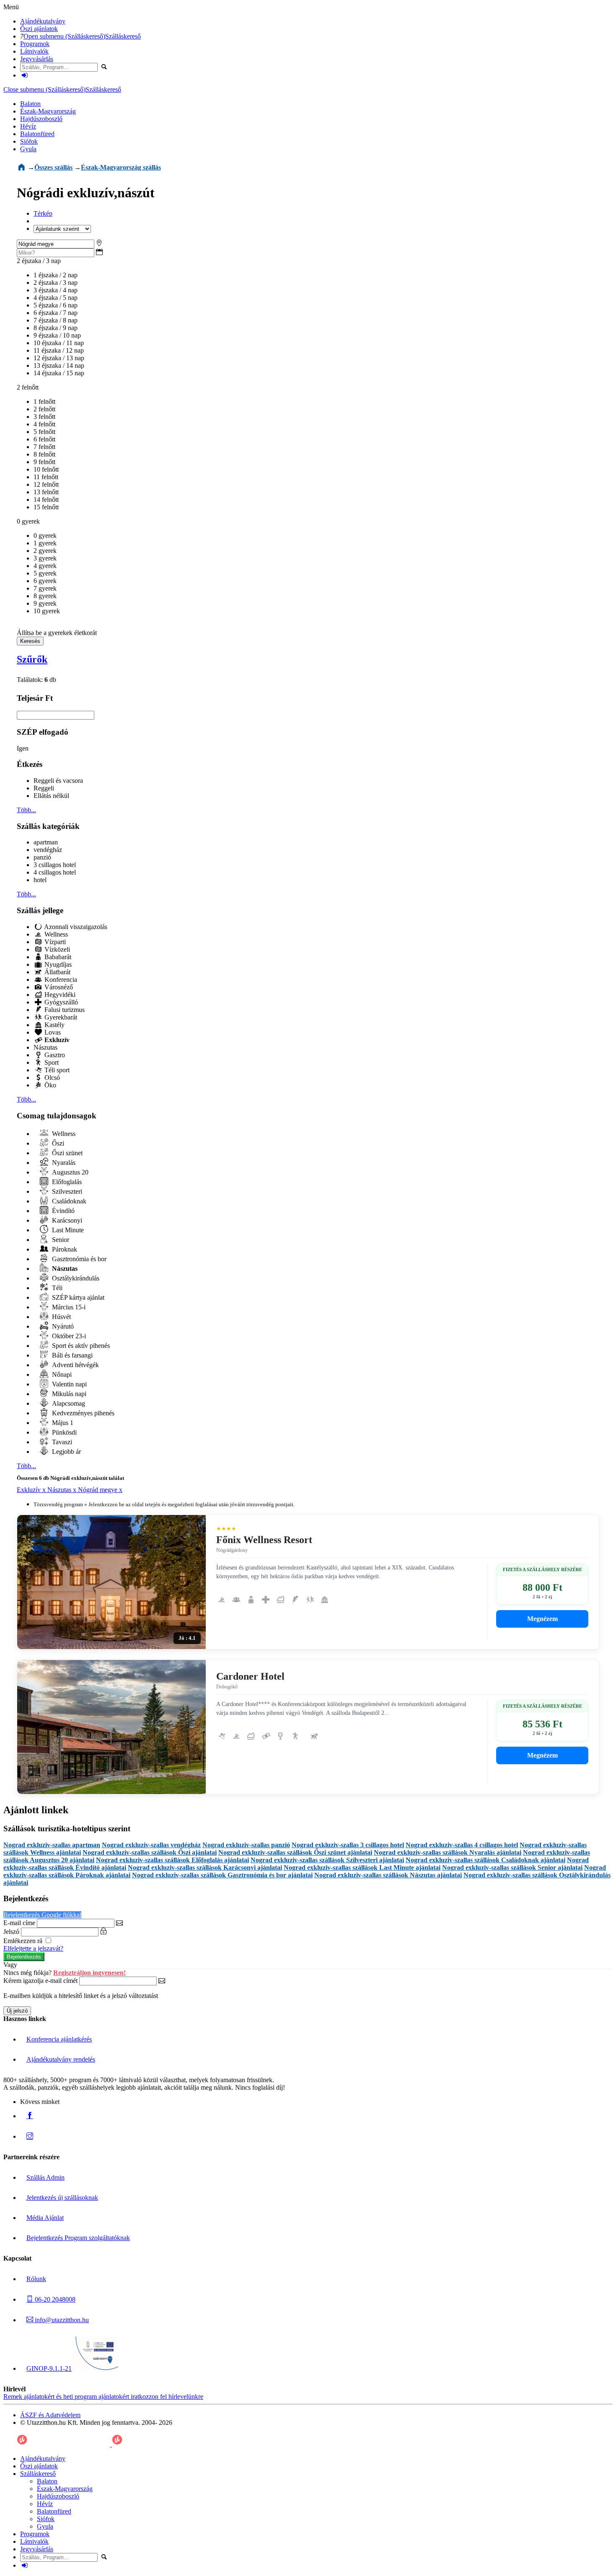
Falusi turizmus (64, 1010)
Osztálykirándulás (75, 1278)
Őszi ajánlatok (39, 29)
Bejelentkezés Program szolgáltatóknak (78, 2238)
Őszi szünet (66, 1153)
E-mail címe (19, 1923)
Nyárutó (62, 1326)
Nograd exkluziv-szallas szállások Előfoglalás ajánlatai (172, 1860)
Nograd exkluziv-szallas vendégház (151, 1845)
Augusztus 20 (69, 1172)
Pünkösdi (63, 1432)
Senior (60, 1240)
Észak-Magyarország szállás (121, 167)
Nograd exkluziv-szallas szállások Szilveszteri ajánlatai (327, 1860)
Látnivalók (34, 51)
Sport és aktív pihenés (80, 1346)
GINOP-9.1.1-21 (49, 2368)
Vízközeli (56, 949)
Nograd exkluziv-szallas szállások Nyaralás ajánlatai (448, 1852)
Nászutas (45, 1047)
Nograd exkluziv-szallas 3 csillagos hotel (348, 1845)
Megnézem (542, 1619)
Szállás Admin (45, 2177)
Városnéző (58, 987)
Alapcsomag (68, 1403)
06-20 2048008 (54, 2299)
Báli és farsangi (71, 1355)
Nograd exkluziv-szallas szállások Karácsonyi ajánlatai (205, 1867)
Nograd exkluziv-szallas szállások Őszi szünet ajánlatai (295, 1852)
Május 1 (62, 1423)
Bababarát (57, 957)
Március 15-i (68, 1307)
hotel (40, 880)
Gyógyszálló (60, 1002)
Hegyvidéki (59, 995)
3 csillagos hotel (55, 865)
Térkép (43, 213)
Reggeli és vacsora (58, 781)
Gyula (28, 149)
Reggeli (44, 788)
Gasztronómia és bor (78, 1259)
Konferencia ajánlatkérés (59, 2039)
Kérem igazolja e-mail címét (40, 1981)
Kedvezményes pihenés (82, 1413)
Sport (51, 1062)
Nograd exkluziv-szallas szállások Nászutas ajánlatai (388, 1875)
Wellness (55, 934)
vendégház (48, 850)
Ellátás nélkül (51, 796)
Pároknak (64, 1249)
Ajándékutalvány (43, 21)
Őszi (57, 1143)
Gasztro (54, 1055)
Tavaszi (61, 1442)
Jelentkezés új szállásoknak (62, 2198)
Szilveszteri (66, 1191)
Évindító (62, 1211)
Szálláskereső (123, 36)
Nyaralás (63, 1163)
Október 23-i (68, 1336)
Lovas (52, 1032)
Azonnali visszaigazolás (75, 927)
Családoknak (68, 1201)
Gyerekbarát (60, 1017)
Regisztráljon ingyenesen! (89, 1973)
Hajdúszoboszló (41, 119)
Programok (35, 44)
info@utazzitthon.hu (61, 2320)
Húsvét (61, 1317)
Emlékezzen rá (24, 1941)
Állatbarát (57, 972)
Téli (56, 1288)
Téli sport (56, 1070)
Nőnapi (61, 1374)
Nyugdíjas (57, 964)
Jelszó (11, 1932)
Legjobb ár (66, 1452)
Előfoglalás (66, 1182)
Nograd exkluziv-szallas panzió (246, 1845)
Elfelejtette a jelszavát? (33, 1948)
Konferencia (60, 980)
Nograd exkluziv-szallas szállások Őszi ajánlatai (150, 1852)
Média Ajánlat (45, 2218)
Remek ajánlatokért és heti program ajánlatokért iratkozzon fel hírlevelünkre (103, 2397)
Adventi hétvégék (75, 1365)
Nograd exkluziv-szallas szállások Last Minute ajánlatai (362, 1867)
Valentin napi (69, 1384)
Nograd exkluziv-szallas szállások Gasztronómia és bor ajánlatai (222, 1875)
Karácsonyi (66, 1220)
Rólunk (36, 2279)
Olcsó (51, 1078)
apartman (46, 842)
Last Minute (67, 1230)
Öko (49, 1085)
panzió (42, 857)
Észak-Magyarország (48, 111)
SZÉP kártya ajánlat (77, 1297)
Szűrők (32, 659)
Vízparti (54, 942)
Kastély (54, 1025)
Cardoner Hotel (250, 1676)
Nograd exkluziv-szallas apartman (52, 1845)
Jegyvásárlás (37, 59)
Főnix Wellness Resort (264, 1540)
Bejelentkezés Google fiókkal (42, 1915)
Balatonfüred (37, 134)
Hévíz (28, 126)
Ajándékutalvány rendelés (61, 2059)
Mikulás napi (68, 1394)
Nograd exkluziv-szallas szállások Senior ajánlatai (512, 1867)
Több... (26, 810)
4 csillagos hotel (55, 872)
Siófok (29, 141)
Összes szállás (53, 167)
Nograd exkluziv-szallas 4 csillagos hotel (462, 1845)
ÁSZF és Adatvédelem (50, 2415)
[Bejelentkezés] (25, 75)
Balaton (30, 104)
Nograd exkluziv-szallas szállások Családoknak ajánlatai (485, 1860)
